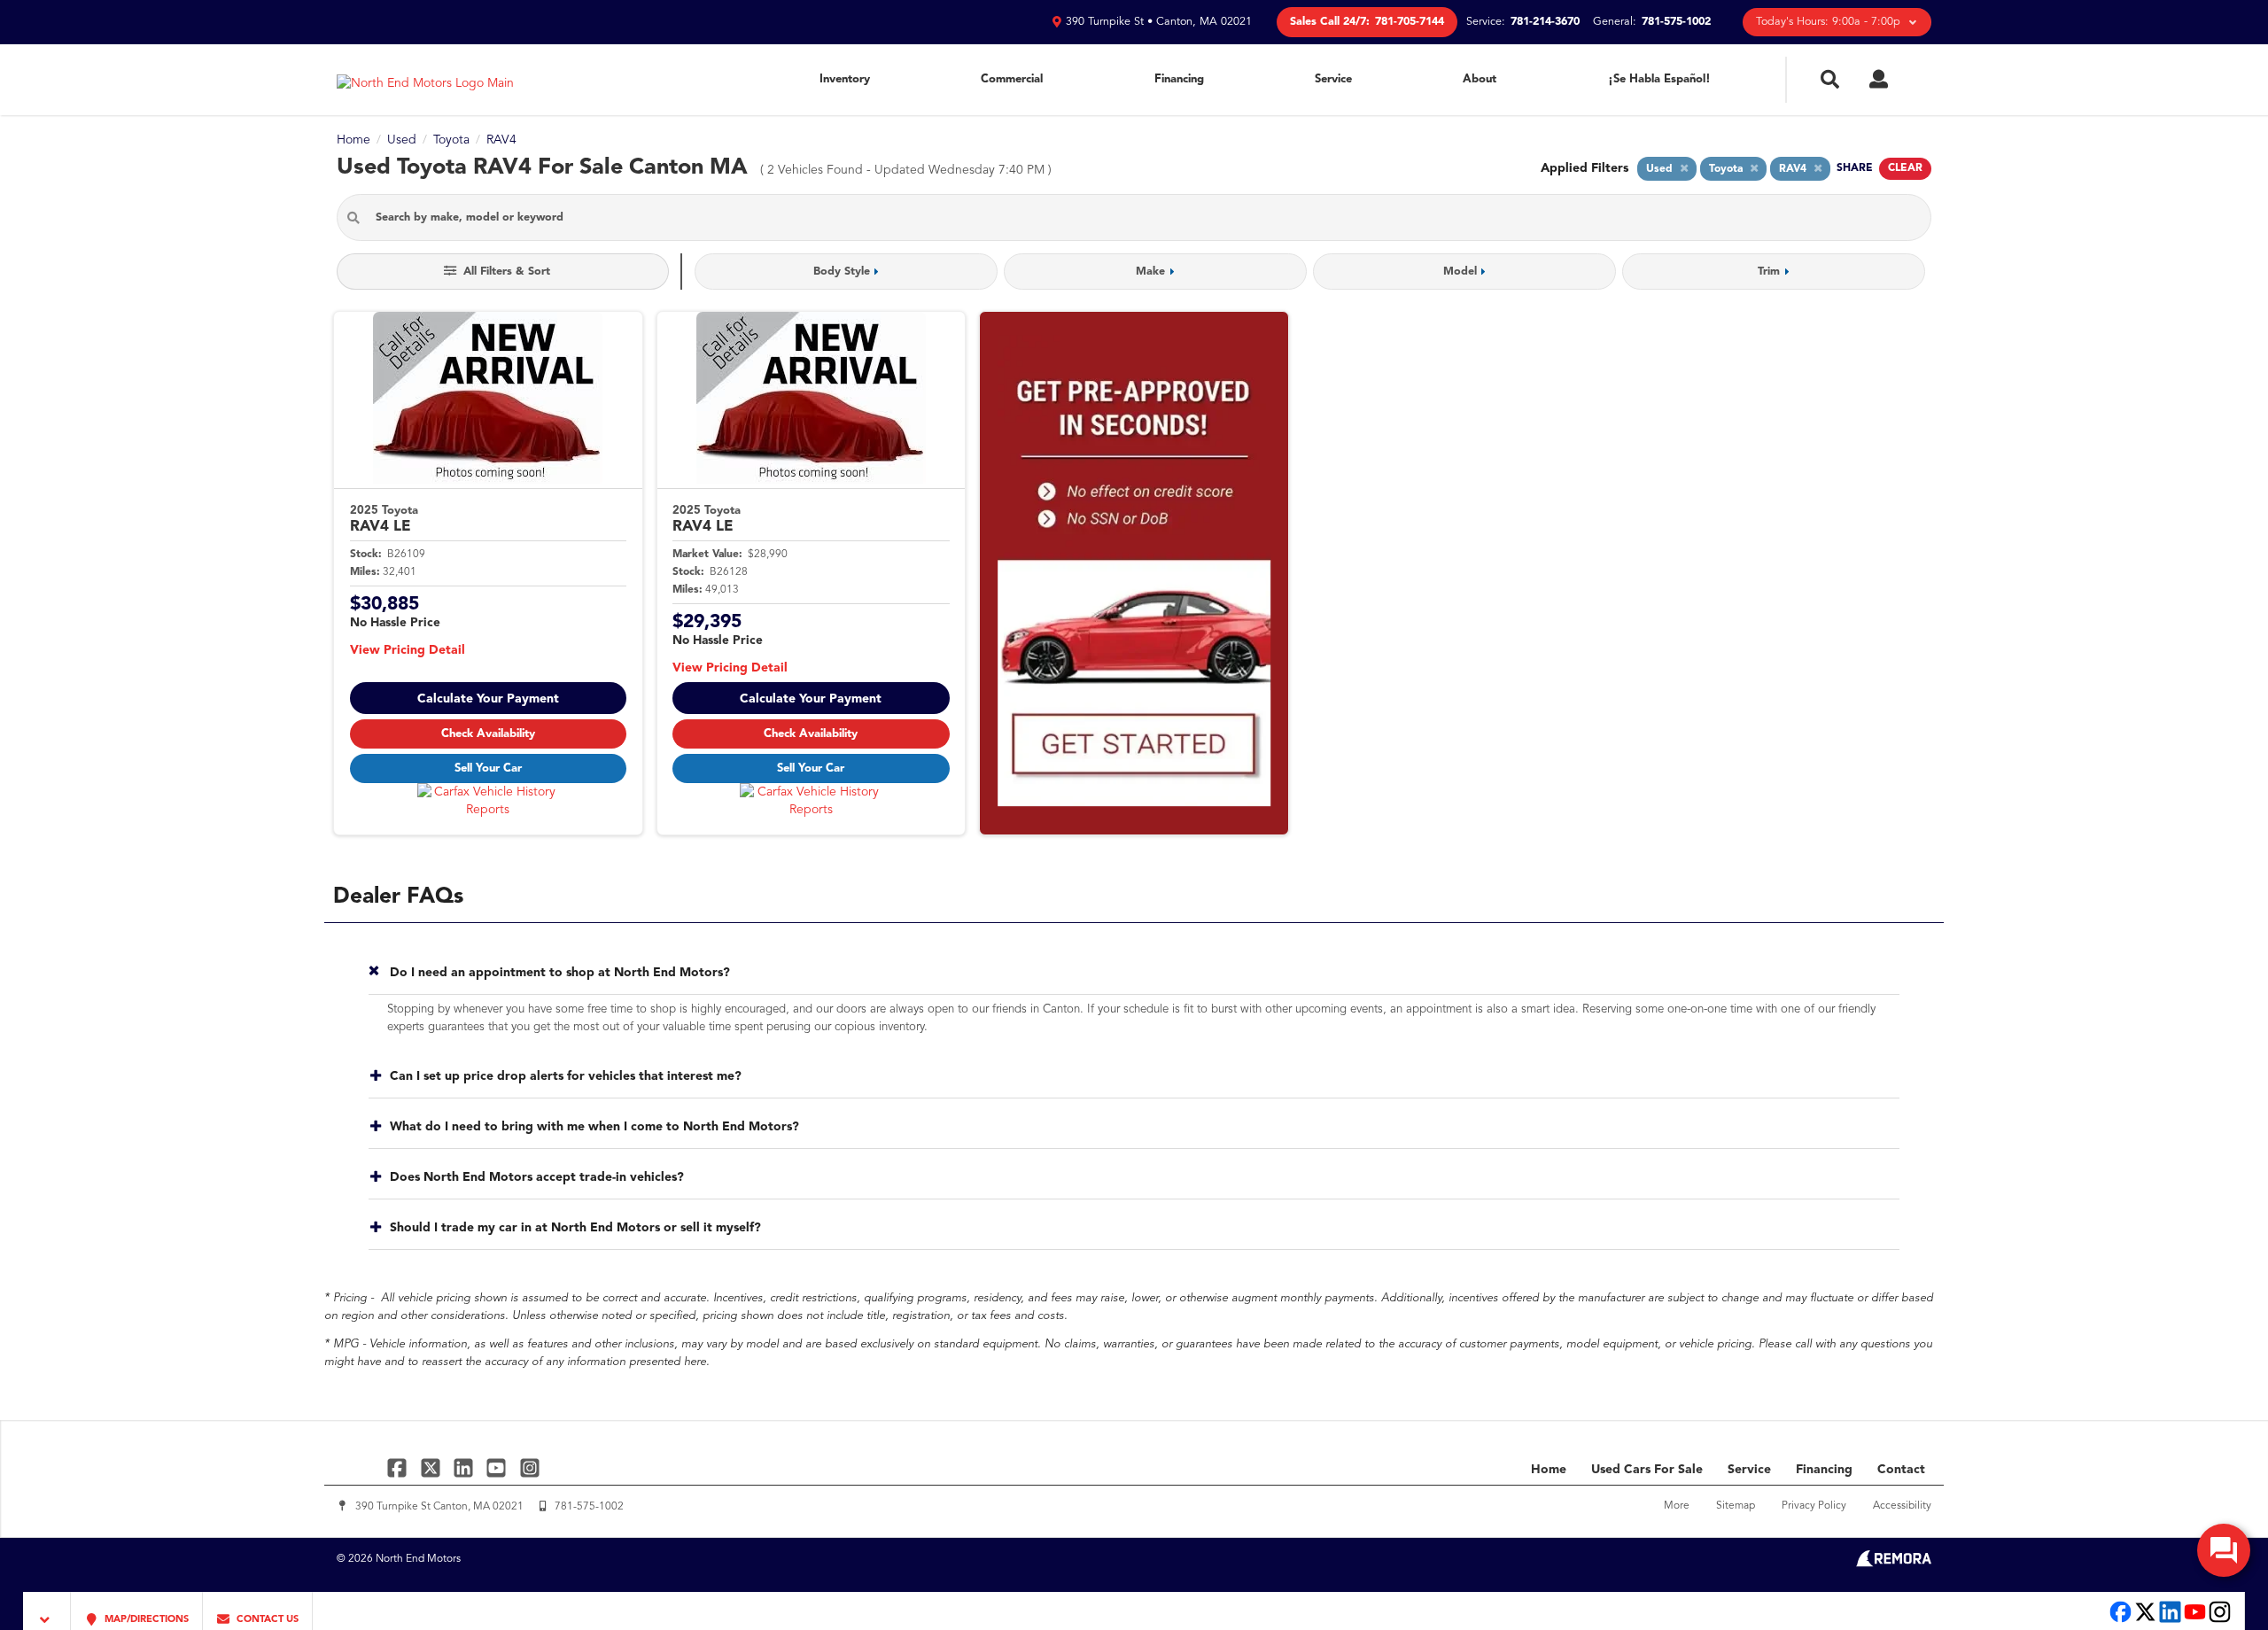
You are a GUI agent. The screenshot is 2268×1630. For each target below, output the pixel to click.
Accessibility (1902, 1506)
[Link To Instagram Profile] (530, 1467)
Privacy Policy (1814, 1506)
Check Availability (488, 734)
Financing (1179, 79)
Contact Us (266, 1620)
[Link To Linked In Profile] (466, 1467)
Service (1333, 79)
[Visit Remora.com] (1894, 1564)
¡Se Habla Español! (1659, 79)
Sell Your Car (488, 768)
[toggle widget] (2224, 1550)
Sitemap (1736, 1506)
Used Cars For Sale (1647, 1470)
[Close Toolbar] (47, 1611)
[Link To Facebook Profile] (399, 1467)
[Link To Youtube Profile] (2195, 1621)
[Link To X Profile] (432, 1467)
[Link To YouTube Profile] (498, 1467)
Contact (1901, 1470)
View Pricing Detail (408, 650)
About (1480, 79)
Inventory (845, 79)
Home (1549, 1470)
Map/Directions (145, 1620)
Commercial (1012, 79)
